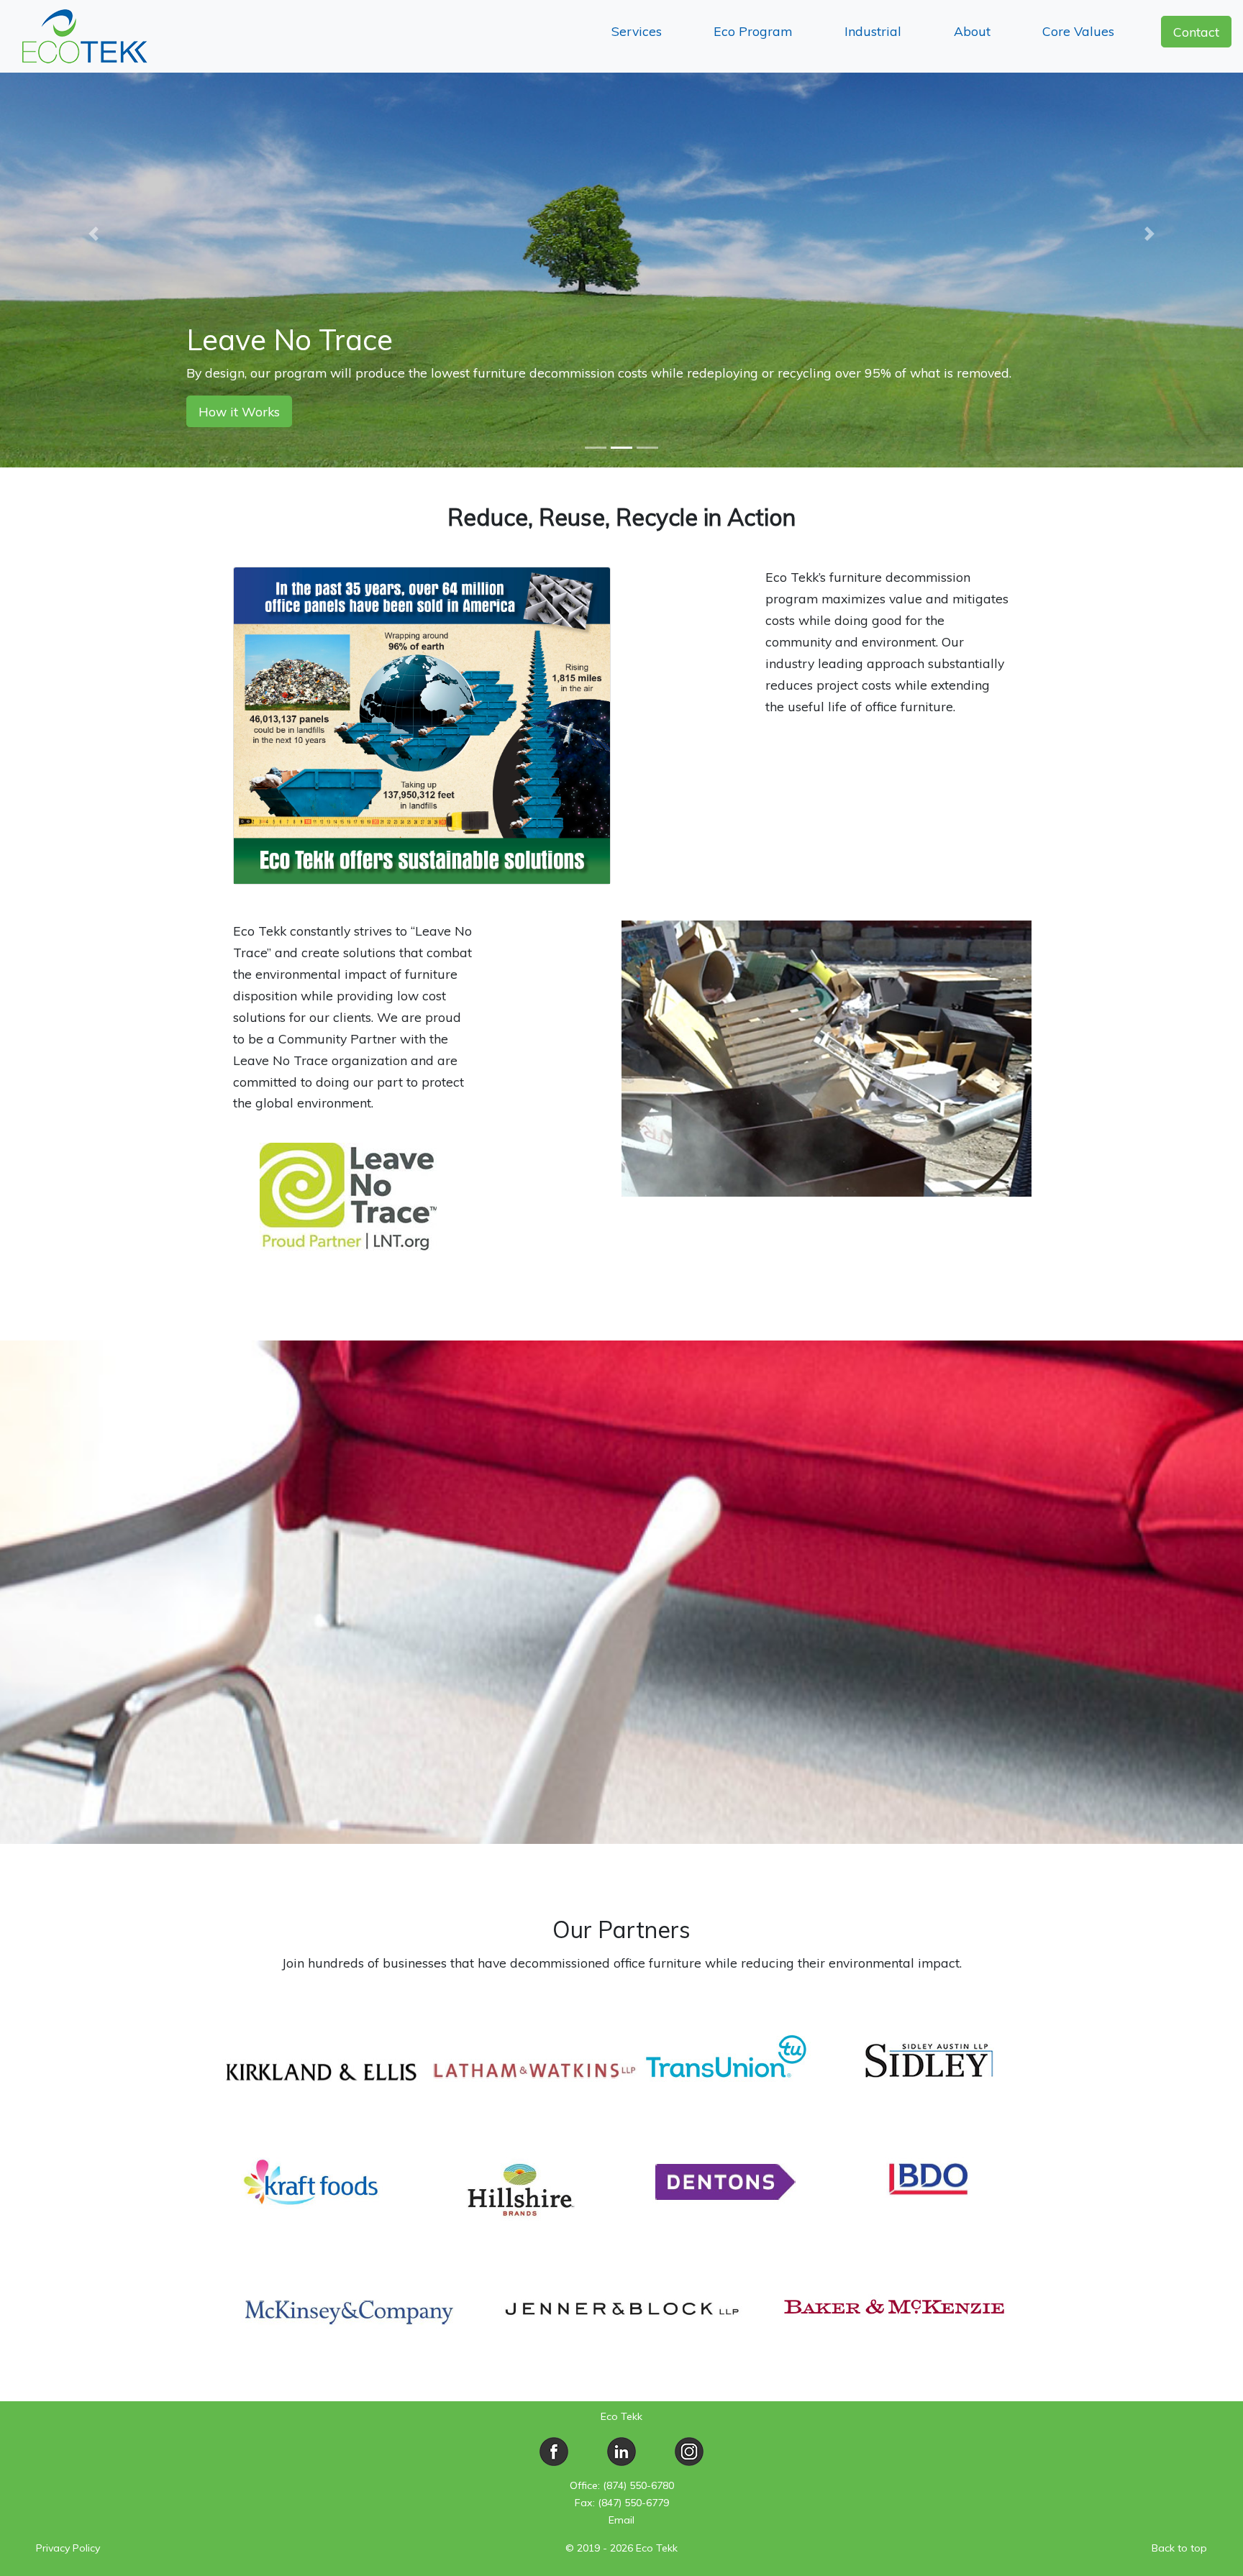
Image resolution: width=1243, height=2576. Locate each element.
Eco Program (753, 31)
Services (637, 31)
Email (621, 2520)
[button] (93, 234)
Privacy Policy (68, 2548)
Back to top (1179, 2548)
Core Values (1078, 31)
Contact (1196, 32)
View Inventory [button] (243, 411)
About (972, 31)
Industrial (873, 31)
